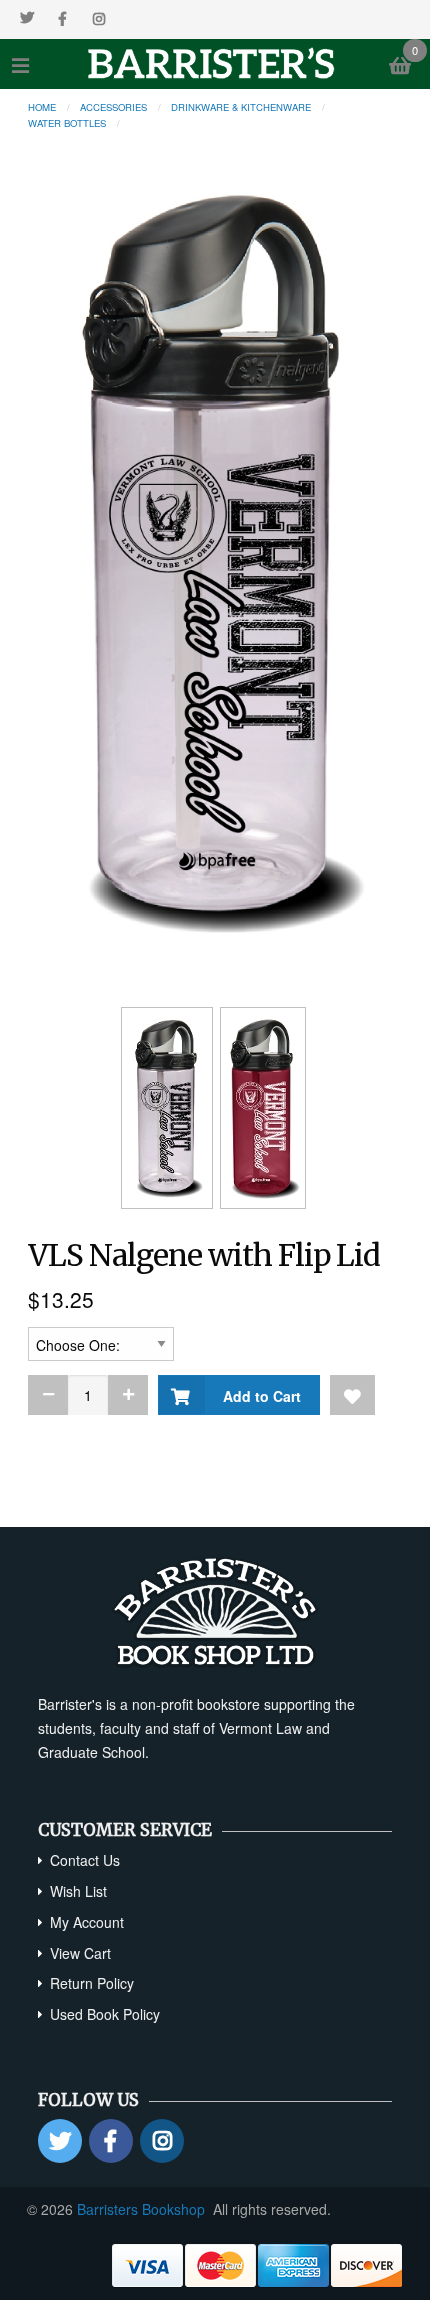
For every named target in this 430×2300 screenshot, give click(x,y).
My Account (87, 1922)
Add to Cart (258, 1396)
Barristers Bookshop (141, 2209)
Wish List (78, 1891)
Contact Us (85, 1860)
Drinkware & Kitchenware (241, 107)
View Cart (80, 1953)
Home (42, 107)
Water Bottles (67, 123)
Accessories (113, 107)
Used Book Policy (105, 2014)
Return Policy (92, 1983)
